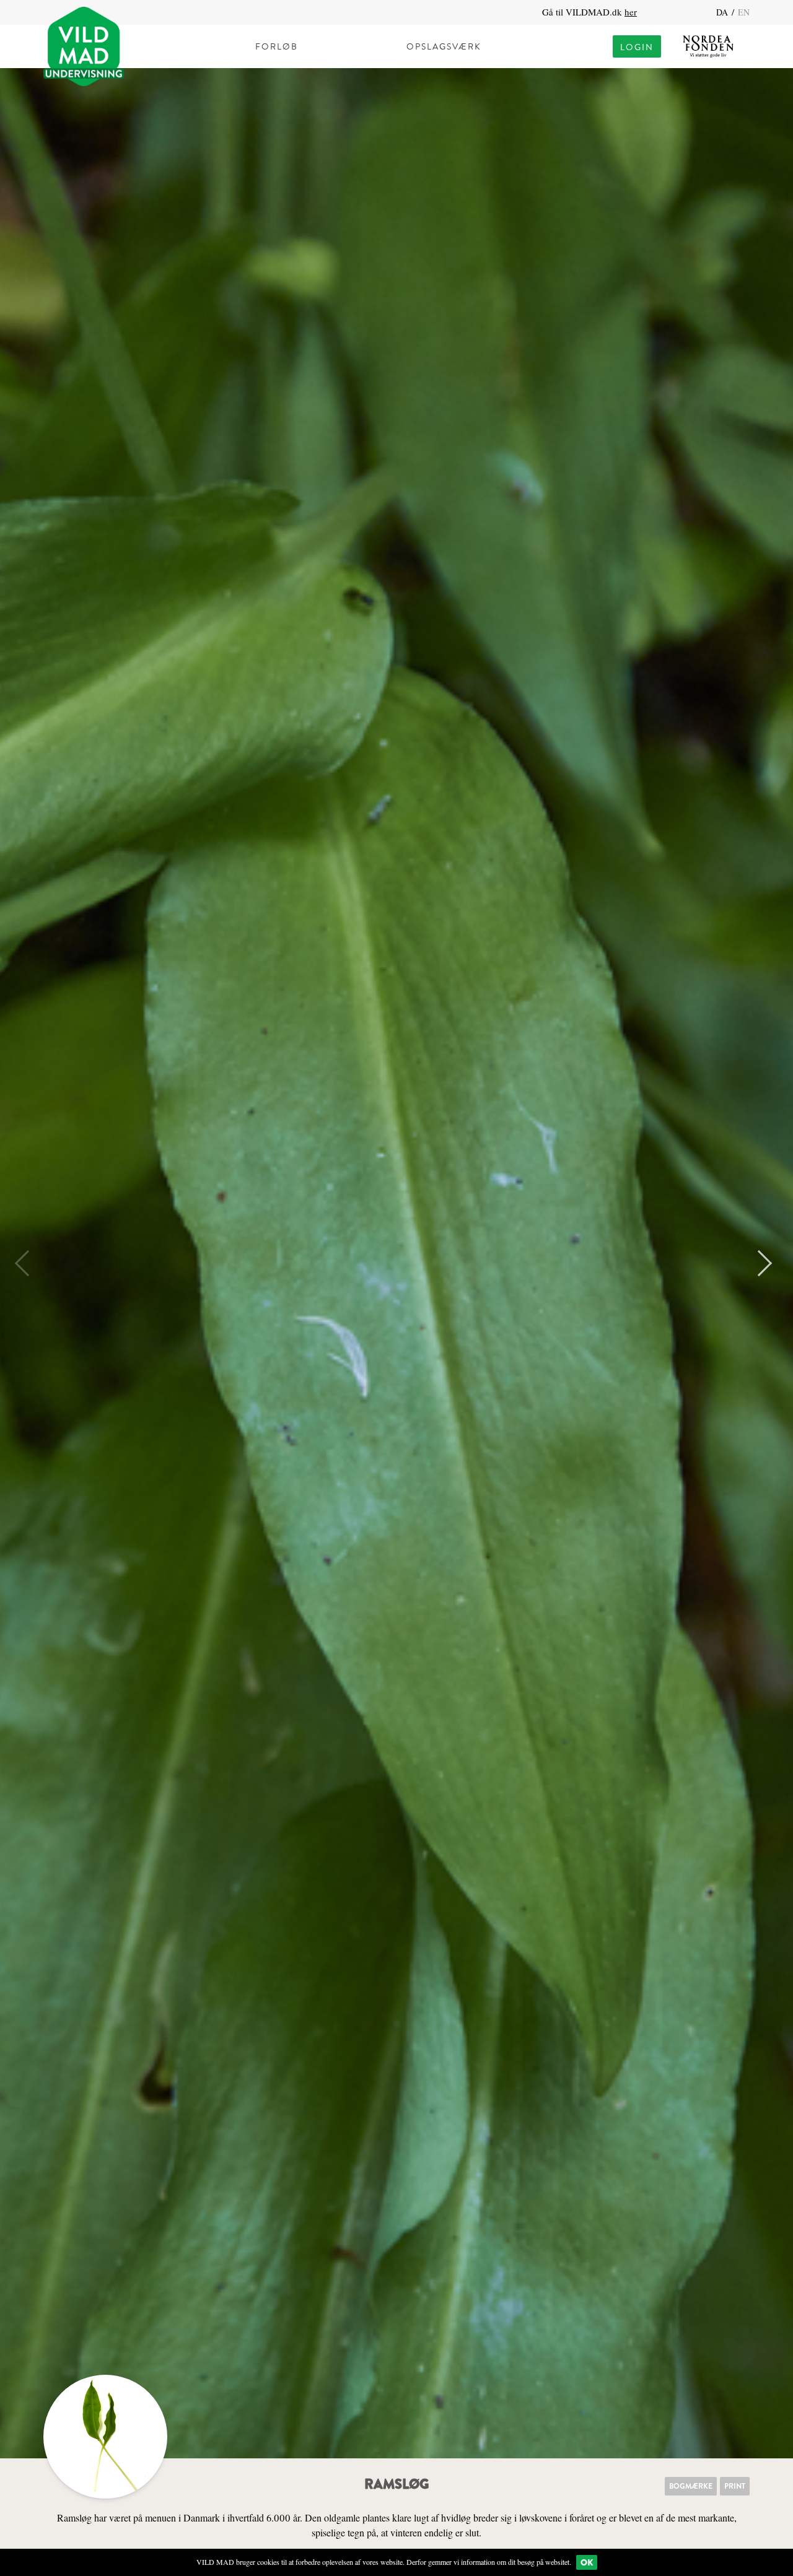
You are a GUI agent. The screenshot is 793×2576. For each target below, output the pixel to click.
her (631, 12)
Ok (587, 2562)
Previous (28, 1263)
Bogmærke (691, 2486)
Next (759, 1263)
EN (744, 12)
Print (735, 2486)
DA (723, 12)
